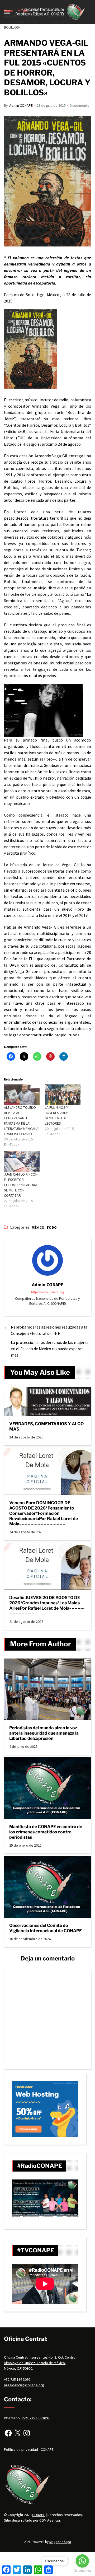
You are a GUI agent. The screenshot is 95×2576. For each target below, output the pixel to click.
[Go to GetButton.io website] (82, 2571)
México (38, 1228)
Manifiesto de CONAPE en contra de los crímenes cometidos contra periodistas (46, 1832)
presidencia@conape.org (24, 2385)
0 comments (79, 105)
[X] (17, 2433)
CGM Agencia (50, 2520)
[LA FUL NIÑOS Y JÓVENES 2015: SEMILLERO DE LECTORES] (63, 1095)
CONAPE (39, 2515)
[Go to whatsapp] (82, 2561)
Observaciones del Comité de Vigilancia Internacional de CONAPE (46, 1928)
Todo (52, 1228)
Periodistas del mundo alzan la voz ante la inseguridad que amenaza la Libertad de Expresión (44, 1733)
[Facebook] (8, 2433)
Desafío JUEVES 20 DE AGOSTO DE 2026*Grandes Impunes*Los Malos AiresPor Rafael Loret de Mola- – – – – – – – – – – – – (46, 1606)
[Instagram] (27, 2433)
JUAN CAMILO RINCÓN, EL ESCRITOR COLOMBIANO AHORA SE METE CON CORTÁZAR (21, 1185)
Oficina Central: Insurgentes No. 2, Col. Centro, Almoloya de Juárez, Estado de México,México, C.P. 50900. (40, 2363)
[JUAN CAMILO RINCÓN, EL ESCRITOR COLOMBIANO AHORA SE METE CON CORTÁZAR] (22, 1161)
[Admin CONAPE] (47, 1260)
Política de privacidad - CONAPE (29, 2449)
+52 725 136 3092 (17, 2379)
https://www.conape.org (47, 1292)
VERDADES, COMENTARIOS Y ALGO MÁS (46, 1426)
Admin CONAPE (21, 105)
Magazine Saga (60, 2542)
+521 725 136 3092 (35, 2418)
